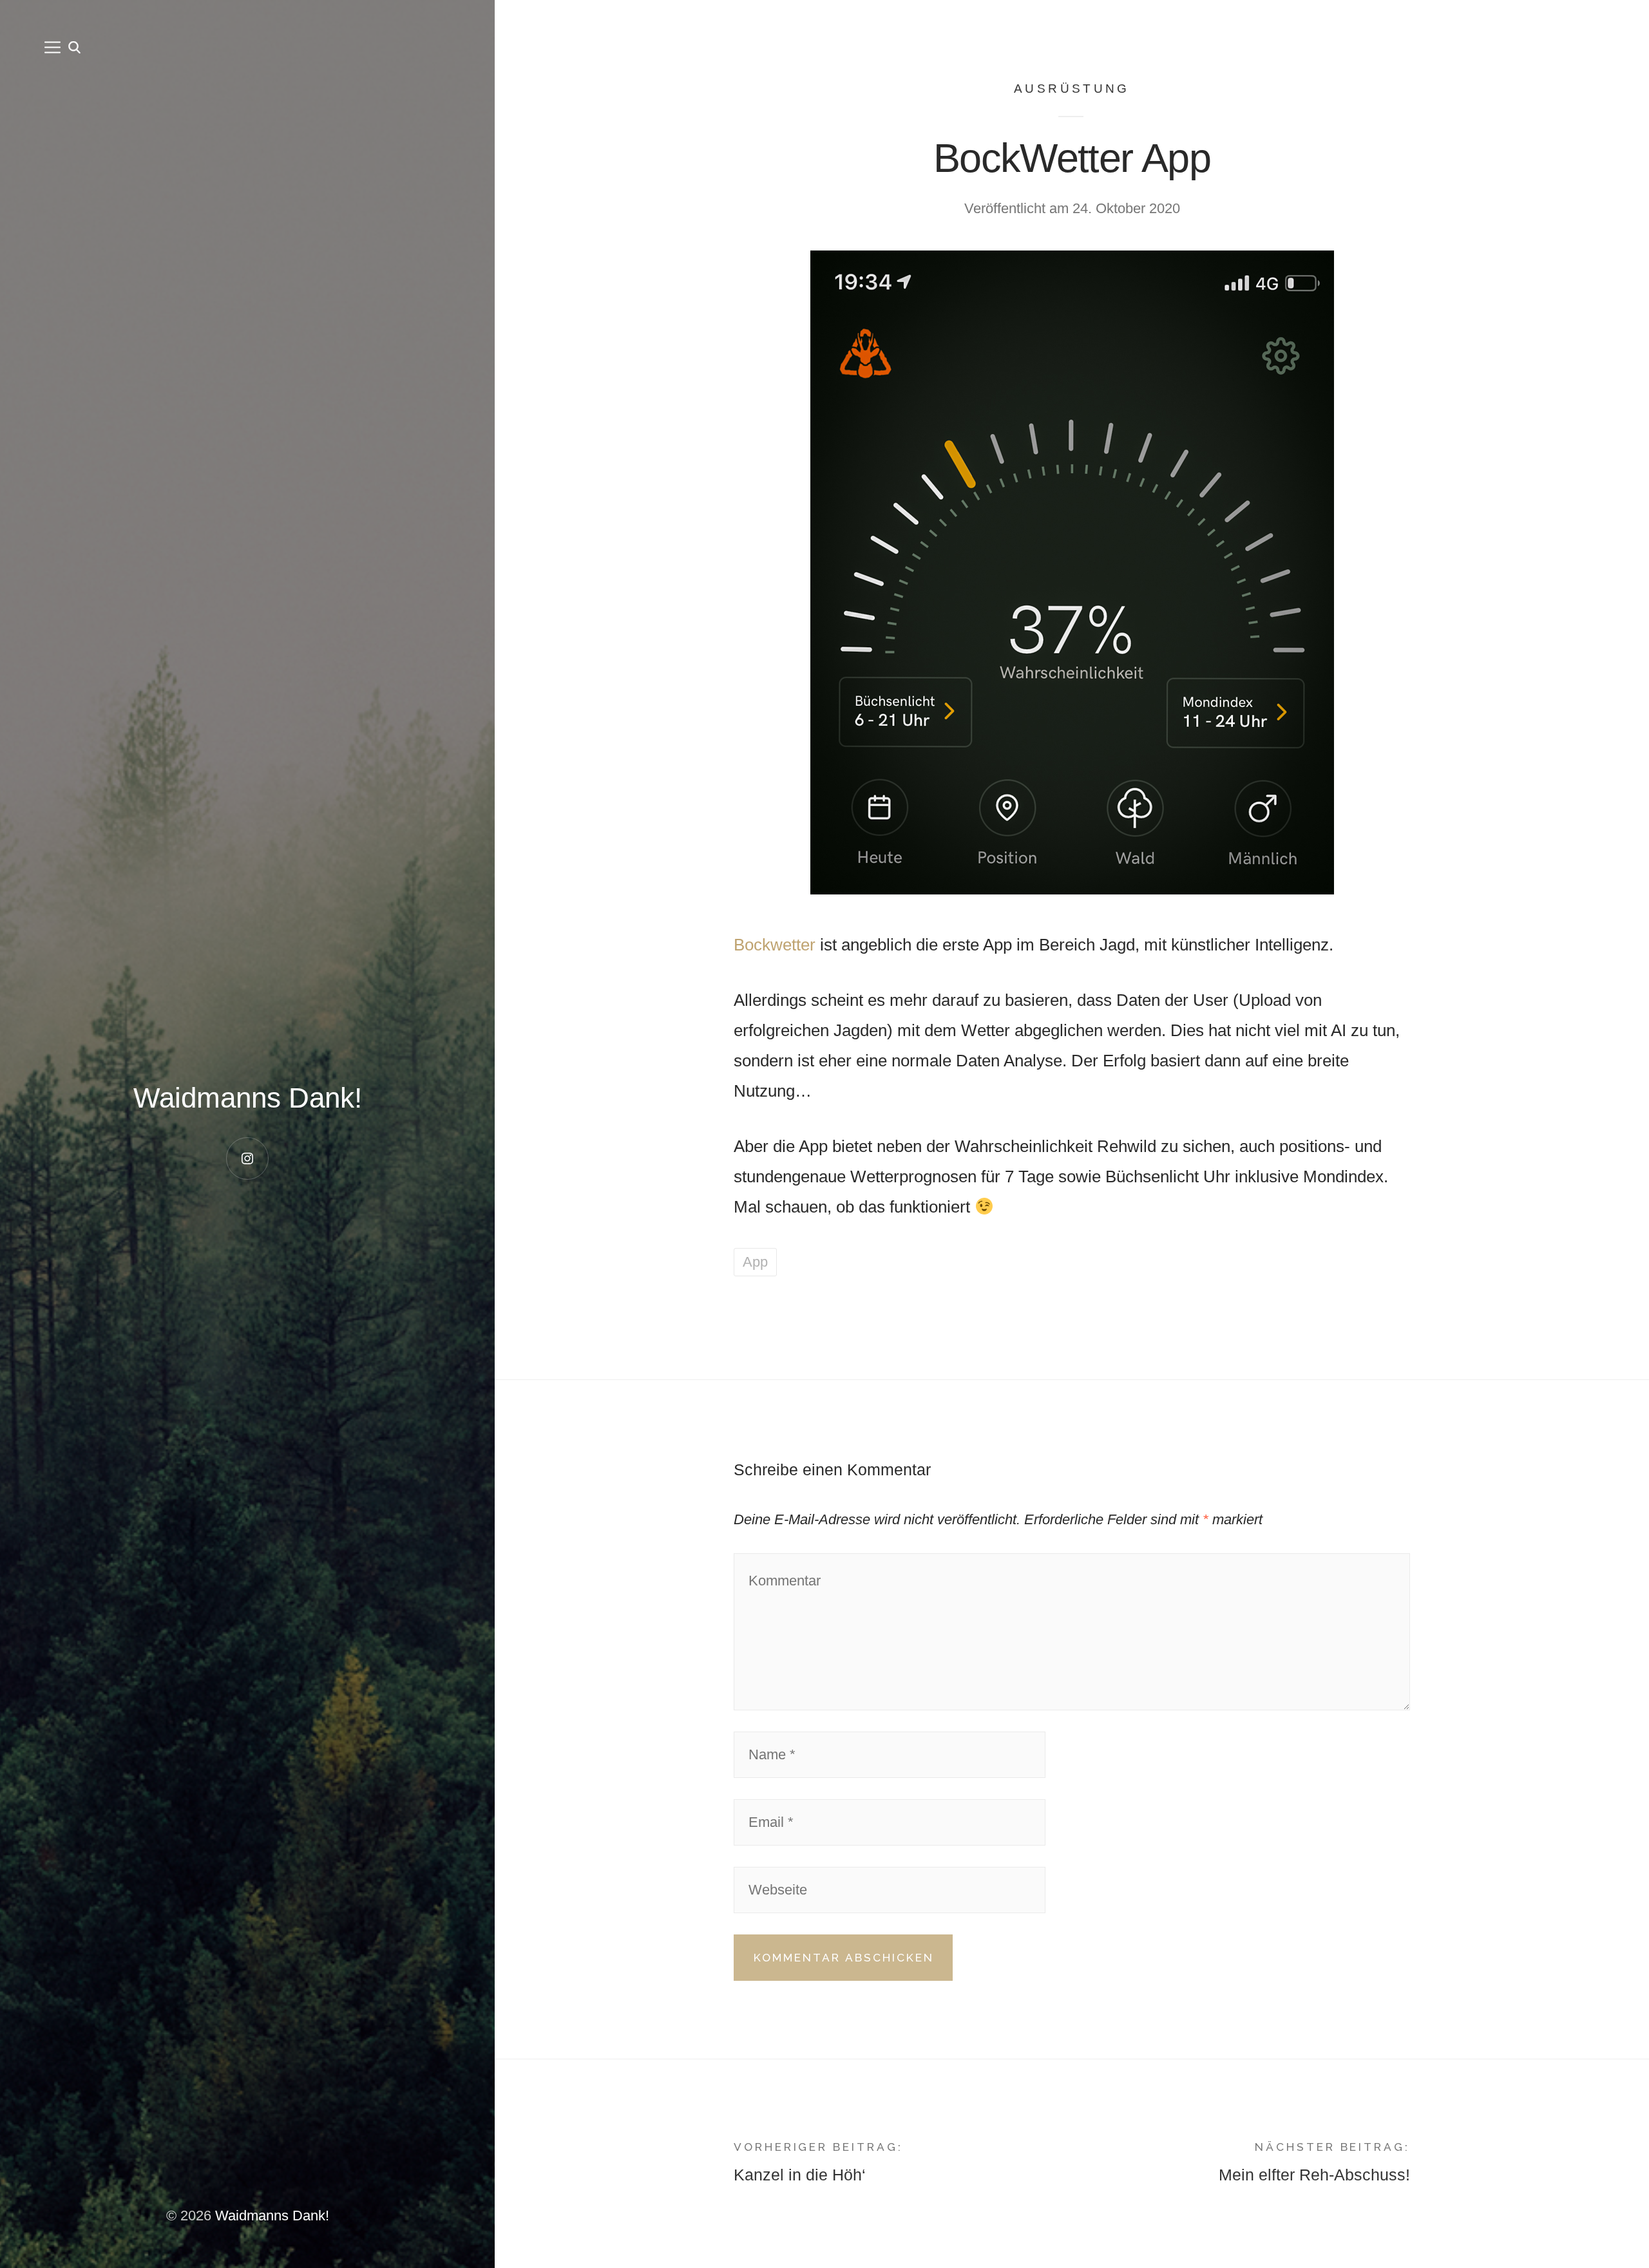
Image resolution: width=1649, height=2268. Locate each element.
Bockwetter (775, 945)
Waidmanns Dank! (248, 1098)
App (755, 1262)
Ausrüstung (1072, 89)
